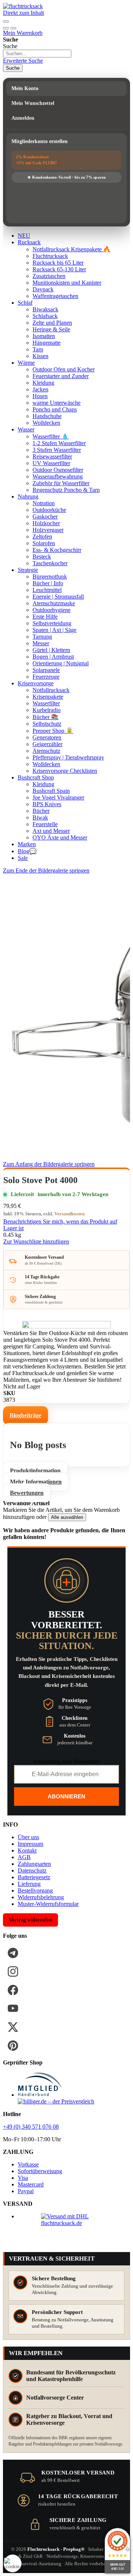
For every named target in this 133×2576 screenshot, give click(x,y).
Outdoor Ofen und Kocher (64, 369)
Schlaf (25, 303)
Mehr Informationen (36, 1482)
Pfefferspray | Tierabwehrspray (68, 757)
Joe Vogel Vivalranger (58, 797)
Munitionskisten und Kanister (67, 283)
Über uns (28, 1837)
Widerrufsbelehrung (41, 1897)
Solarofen (44, 543)
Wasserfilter (46, 703)
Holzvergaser (48, 530)
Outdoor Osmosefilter (58, 470)
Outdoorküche (49, 510)
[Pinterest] (13, 2046)
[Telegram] (13, 1953)
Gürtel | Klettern (51, 650)
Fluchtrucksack (50, 256)
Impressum (30, 1844)
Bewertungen (27, 1493)
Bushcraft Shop (36, 777)
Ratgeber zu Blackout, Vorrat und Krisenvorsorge (69, 2419)
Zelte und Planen (52, 323)
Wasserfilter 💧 (51, 436)
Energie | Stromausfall (58, 597)
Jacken (40, 389)
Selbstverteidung (52, 623)
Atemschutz (46, 751)
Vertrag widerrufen (30, 1920)
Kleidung (43, 383)
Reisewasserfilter (52, 456)
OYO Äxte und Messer (60, 837)
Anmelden (23, 118)
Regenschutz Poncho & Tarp (66, 490)
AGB (24, 1857)
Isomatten (44, 336)
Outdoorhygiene (52, 610)
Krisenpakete (48, 697)
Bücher (41, 811)
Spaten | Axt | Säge (54, 630)
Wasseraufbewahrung (58, 476)
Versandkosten (69, 1214)
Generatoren (47, 737)
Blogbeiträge (25, 1415)
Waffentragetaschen (55, 296)
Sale (23, 858)
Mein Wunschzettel (33, 103)
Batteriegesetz (34, 1877)
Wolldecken (46, 423)
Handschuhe (47, 416)
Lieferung (29, 1884)
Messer (41, 643)
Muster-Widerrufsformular (48, 1904)
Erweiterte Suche (23, 61)
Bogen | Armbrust (53, 657)
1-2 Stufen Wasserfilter (59, 443)
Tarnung (42, 637)
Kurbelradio (47, 710)
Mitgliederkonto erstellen (40, 141)
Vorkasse (28, 2164)
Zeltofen (42, 537)
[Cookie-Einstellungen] (13, 2563)
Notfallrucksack (51, 690)
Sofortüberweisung (40, 2171)
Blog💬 (27, 851)
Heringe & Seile (51, 329)
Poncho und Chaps (55, 409)
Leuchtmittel (47, 590)
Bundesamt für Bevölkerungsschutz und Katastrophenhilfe (71, 2376)
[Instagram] (13, 1971)
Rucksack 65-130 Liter (59, 269)
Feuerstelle (45, 824)
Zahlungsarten (34, 1864)
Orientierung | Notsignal (61, 663)
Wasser (26, 429)
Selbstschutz (47, 724)
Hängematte (47, 343)
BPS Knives (47, 804)
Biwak (40, 817)
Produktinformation (35, 1471)
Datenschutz (32, 1870)
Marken (27, 844)
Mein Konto (25, 88)
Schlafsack (45, 316)
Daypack (43, 289)
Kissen (40, 356)
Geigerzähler (47, 744)
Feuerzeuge (46, 677)
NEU (24, 236)
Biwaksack (45, 309)
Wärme (26, 363)
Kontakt (27, 1850)
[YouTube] (13, 2009)
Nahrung (28, 496)
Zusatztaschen (49, 276)
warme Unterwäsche (57, 403)
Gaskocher (45, 516)
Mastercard (31, 2184)
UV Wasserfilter (51, 463)
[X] (13, 2027)
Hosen (40, 396)
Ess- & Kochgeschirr (57, 550)
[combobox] (37, 54)
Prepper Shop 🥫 (53, 731)
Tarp (38, 349)
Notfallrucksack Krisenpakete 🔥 (71, 249)
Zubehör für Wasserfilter (61, 483)
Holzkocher (46, 523)
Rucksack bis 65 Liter (58, 263)
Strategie (28, 570)
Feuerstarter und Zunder (61, 376)
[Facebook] (13, 1990)
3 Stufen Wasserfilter (57, 450)
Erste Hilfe (45, 617)
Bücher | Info (48, 583)
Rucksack (29, 242)
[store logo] (23, 6)
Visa (23, 2178)
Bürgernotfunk (50, 577)
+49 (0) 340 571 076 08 (31, 2127)
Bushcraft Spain (51, 791)
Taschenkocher (50, 563)
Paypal (26, 2191)
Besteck (42, 557)
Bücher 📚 (45, 717)
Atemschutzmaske (54, 603)
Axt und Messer (51, 831)
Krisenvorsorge (36, 683)
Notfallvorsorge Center (55, 2398)
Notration (44, 503)
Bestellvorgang (35, 1890)
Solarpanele (46, 670)
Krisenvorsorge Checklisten (65, 771)
